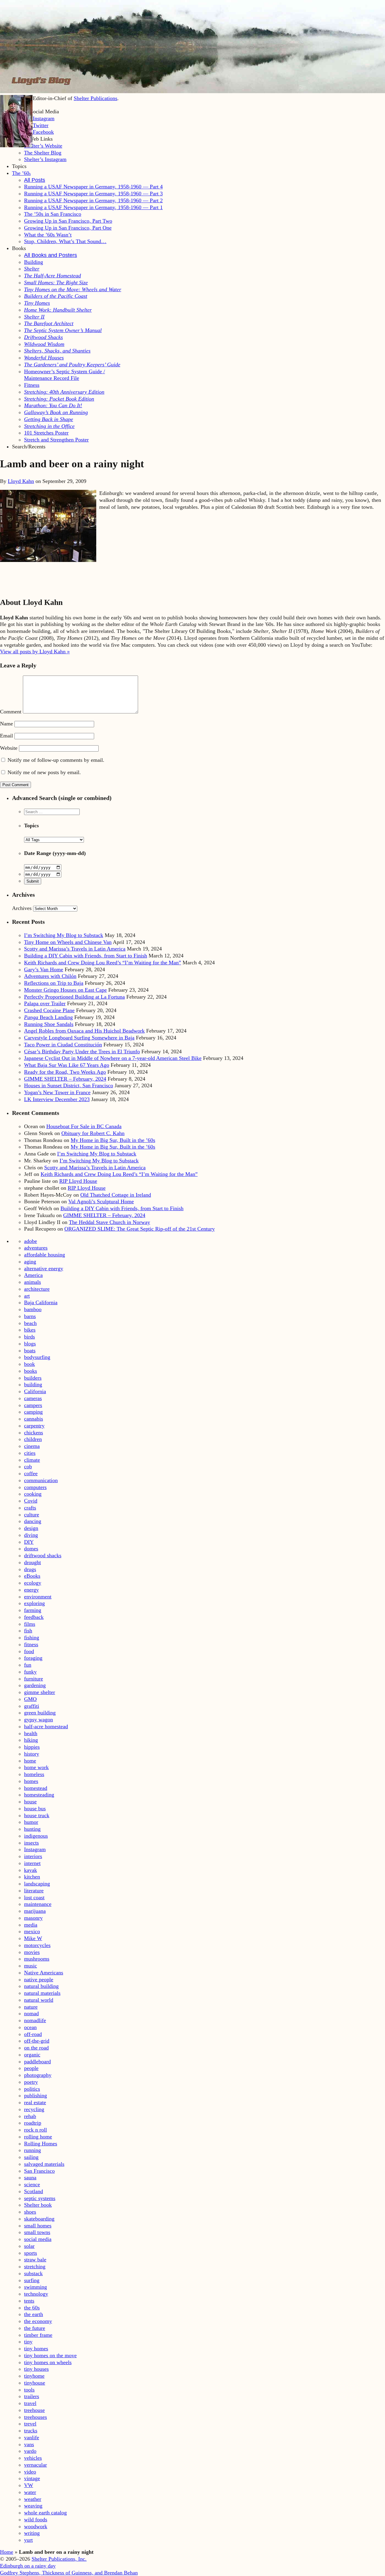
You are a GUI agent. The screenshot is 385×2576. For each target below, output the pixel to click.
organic (32, 2055)
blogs (30, 1344)
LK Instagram (39, 118)
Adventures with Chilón (50, 976)
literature (34, 1891)
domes (31, 1549)
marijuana (35, 1911)
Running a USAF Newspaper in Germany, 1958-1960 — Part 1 (93, 207)
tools (29, 2390)
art (27, 1296)
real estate (35, 2102)
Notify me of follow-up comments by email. (56, 760)
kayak (31, 1870)
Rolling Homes (41, 2144)
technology (36, 2294)
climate (32, 1460)
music (31, 1966)
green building (40, 1713)
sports (31, 2253)
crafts (30, 1508)
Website (9, 748)
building (33, 1384)
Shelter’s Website (43, 146)
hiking (31, 1740)
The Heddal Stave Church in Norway (109, 1222)
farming (33, 1610)
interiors (33, 1856)
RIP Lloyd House (78, 1181)
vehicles (33, 2458)
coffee (31, 1473)
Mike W (33, 1938)
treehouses (35, 2417)
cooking (33, 1494)
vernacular (35, 2465)
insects (31, 1843)
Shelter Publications (95, 98)
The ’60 (21, 173)
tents (29, 2301)
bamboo (33, 1309)
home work (36, 1767)
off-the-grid (37, 2041)
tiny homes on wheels (48, 2362)
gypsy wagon (38, 1720)
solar (29, 2246)
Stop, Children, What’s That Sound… (65, 241)
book (29, 1364)
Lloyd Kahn (21, 481)
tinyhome (34, 2376)
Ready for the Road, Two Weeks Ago (65, 1072)
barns (30, 1316)
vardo (30, 2451)
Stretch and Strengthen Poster (56, 440)
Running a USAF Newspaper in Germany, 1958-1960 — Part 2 (93, 200)
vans (29, 2444)
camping (33, 1412)
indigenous (36, 1836)
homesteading (39, 1795)
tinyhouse (35, 2383)
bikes (30, 1330)
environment (38, 1597)
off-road (33, 2034)
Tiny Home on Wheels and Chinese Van (68, 942)
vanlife (32, 2437)
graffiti (32, 1706)
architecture (37, 1289)
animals (32, 1282)
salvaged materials (44, 2164)
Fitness (32, 385)
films (30, 1624)
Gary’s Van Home (44, 969)
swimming (35, 2287)
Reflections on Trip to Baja (54, 983)
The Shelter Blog (43, 153)
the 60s (32, 2308)
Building (34, 262)
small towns (37, 2232)
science (32, 2184)
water (30, 2492)
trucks (31, 2431)
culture (32, 1515)
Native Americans (44, 1973)
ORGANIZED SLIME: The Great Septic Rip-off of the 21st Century (140, 1229)
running (32, 2150)
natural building (41, 1986)
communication (41, 1480)
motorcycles (37, 1945)
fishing (32, 1637)
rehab (30, 2116)
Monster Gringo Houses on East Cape (65, 990)
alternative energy (44, 1268)
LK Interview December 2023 (57, 1099)
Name (6, 724)
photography (38, 2075)
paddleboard (37, 2062)
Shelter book (38, 2205)
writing (32, 2533)
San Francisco (39, 2171)
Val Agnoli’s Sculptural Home (101, 1201)
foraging (33, 1658)
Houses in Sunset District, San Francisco (69, 1085)
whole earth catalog (45, 2513)
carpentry (34, 1426)
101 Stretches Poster (46, 433)
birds (29, 1337)
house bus (35, 1808)
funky (30, 1672)
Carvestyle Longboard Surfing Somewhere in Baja (79, 1038)
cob (28, 1467)
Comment (11, 712)
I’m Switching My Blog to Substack (64, 935)
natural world (39, 2000)
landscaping (37, 1884)
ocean (30, 2027)
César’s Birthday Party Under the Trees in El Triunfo (82, 1051)
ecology (33, 1583)
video (30, 2472)
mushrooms (37, 1959)
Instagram (35, 1849)
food (29, 1651)
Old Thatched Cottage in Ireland (116, 1195)
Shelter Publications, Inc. (59, 2559)
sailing (31, 2157)
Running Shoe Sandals (49, 1024)
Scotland (34, 2191)
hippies (32, 1747)
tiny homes (36, 2349)
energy (31, 1590)
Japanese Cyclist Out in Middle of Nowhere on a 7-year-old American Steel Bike (113, 1058)
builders (33, 1378)
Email (6, 736)
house (30, 1802)
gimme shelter (40, 1692)
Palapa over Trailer (45, 1003)
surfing (32, 2280)
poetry (31, 2082)
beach (30, 1323)
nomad (31, 2013)
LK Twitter (36, 125)
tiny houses (36, 2369)
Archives (22, 908)
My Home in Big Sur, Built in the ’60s (113, 1140)
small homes (38, 2226)
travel (30, 2403)
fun (28, 1665)
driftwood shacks (43, 1555)
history (32, 1754)
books (31, 1371)
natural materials (42, 1993)
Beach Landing (48, 1017)
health (31, 1733)
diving (31, 1535)
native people (39, 1979)
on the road (36, 2048)
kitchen (32, 1877)
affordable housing (45, 1255)
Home (7, 2552)
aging (30, 1262)
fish (28, 1631)
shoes (30, 2212)
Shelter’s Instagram (45, 159)
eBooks (32, 1576)
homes (31, 1781)
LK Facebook (39, 132)
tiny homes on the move (50, 2355)
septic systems (40, 2198)
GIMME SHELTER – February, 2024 (65, 1079)
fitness (31, 1644)
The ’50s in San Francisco (53, 214)
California (35, 1391)
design (31, 1528)
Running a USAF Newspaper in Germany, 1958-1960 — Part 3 (93, 194)
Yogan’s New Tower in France (57, 1092)
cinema (32, 1446)
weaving (33, 2506)
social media (38, 2239)
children (33, 1439)
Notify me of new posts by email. (44, 772)
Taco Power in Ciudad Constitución (63, 1045)
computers (35, 1487)
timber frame (38, 2335)
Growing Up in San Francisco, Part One (68, 228)
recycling (34, 2109)
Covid (31, 1501)
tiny (28, 2342)
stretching (35, 2266)
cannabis (34, 1419)
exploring (34, 1603)
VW (29, 2485)
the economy (38, 2321)
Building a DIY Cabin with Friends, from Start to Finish (86, 956)
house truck (37, 1815)
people (31, 2068)
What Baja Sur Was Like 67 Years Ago (67, 1065)
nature (31, 2007)
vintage (32, 2478)
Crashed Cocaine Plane (49, 1010)
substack (33, 2273)
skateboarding (39, 2219)
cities (30, 1453)
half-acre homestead (46, 1726)
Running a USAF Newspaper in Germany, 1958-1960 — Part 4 (93, 187)
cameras (33, 1398)
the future (35, 2328)
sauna (30, 2178)
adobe (31, 1241)
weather (33, 2499)
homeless (34, 1774)
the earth (34, 2314)
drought (32, 1562)
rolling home (38, 2137)
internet (32, 1863)
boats (30, 1351)
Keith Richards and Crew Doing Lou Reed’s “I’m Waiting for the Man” (103, 963)
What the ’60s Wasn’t (48, 235)
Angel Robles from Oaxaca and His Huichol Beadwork (84, 1031)
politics (32, 2089)
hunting (32, 1829)
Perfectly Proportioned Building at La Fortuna (74, 997)
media (31, 1925)
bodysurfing (37, 1357)
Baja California (41, 1302)
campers (33, 1405)
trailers (32, 2396)
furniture (34, 1679)
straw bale (35, 2260)
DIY (29, 1542)
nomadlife (35, 2020)
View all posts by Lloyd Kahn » (35, 652)
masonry (33, 1918)
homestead (36, 1788)
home (30, 1761)
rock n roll (35, 2130)
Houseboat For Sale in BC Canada (84, 1126)
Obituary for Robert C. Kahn (93, 1133)
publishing (35, 2095)
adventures (36, 1248)
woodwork (36, 2526)
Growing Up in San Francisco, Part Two (68, 221)
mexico (32, 1931)
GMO (30, 1699)
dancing (33, 1521)
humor (31, 1822)
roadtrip (33, 2123)
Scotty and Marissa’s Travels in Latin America (75, 949)
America (33, 1275)
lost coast (34, 1897)
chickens (34, 1433)
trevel (30, 2424)
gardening (35, 1685)
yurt (28, 2540)
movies (32, 1952)
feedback (34, 1617)
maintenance (38, 1904)
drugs (30, 1569)
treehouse (34, 2410)
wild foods (36, 2520)
